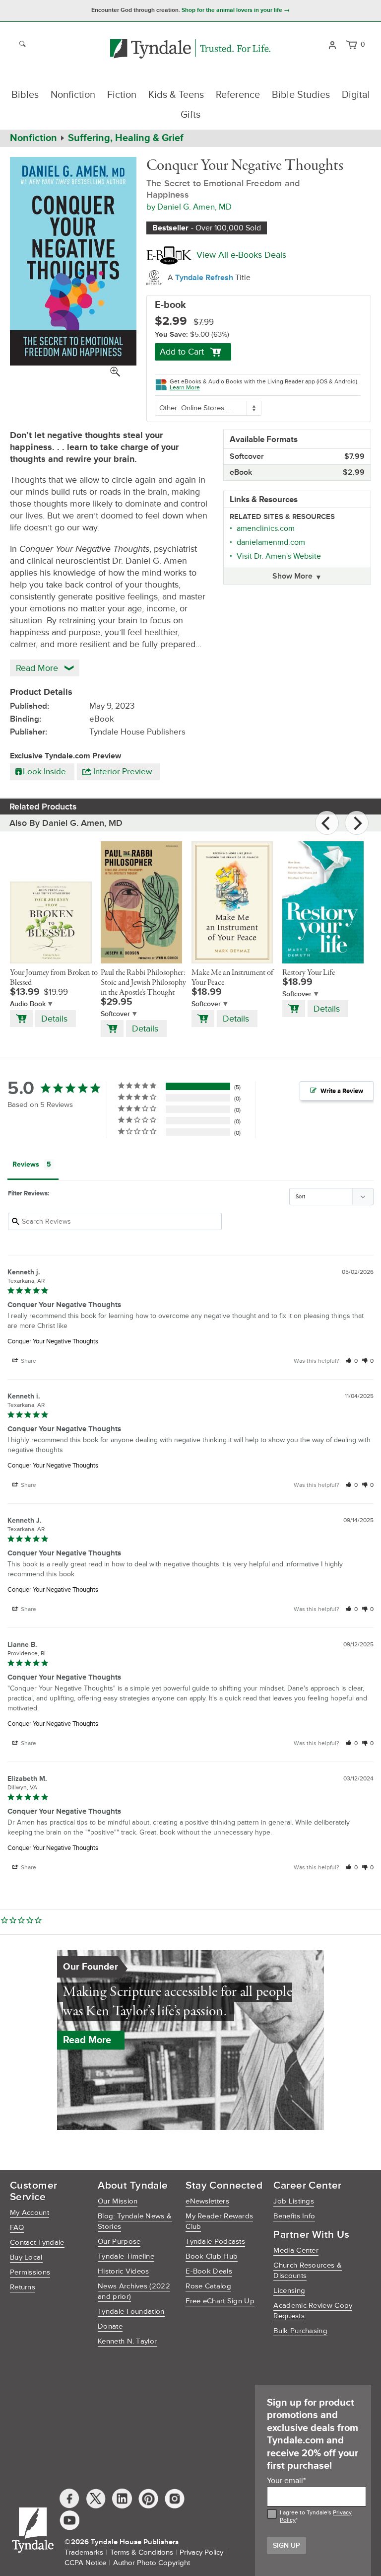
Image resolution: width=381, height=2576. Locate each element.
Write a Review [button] (342, 1091)
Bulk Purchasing (300, 2331)
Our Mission (118, 2201)
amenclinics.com (266, 528)
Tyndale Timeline (126, 2256)
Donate (110, 2326)
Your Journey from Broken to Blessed (54, 978)
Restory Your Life (309, 973)
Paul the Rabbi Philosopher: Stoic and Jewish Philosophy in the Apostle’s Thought (143, 983)
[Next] (357, 823)
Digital (356, 95)
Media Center (296, 2250)
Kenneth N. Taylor (127, 2341)
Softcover (115, 1014)
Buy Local (26, 2257)
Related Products (43, 807)
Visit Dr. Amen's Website (279, 556)
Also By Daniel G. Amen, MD (66, 823)
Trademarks (84, 2552)
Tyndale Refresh (205, 278)
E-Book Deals (209, 2271)
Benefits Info (294, 2216)
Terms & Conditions (142, 2552)
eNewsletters (207, 2201)
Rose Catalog (208, 2286)
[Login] (332, 44)
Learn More (185, 388)
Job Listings (294, 2201)
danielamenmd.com (271, 542)
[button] (351, 1361)
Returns (23, 2287)
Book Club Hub (212, 2256)
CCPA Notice (85, 2563)
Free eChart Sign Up (220, 2301)
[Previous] (327, 823)
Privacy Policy (201, 2552)
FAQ (17, 2228)
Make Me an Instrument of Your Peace (232, 978)
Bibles (25, 95)
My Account (30, 2213)
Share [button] (28, 1361)
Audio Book (28, 1004)
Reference (238, 95)
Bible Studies (301, 95)
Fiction (122, 95)
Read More (87, 2040)
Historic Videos (124, 2271)
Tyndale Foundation (131, 2312)
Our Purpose (119, 2242)
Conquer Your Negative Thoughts (53, 1341)
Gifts (190, 115)
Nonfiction (73, 95)
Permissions (30, 2272)
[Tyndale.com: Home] (190, 49)
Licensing (289, 2291)
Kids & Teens (176, 95)
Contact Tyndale (37, 2243)
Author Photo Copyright (152, 2563)
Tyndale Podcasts (215, 2242)
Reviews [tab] (26, 1164)
